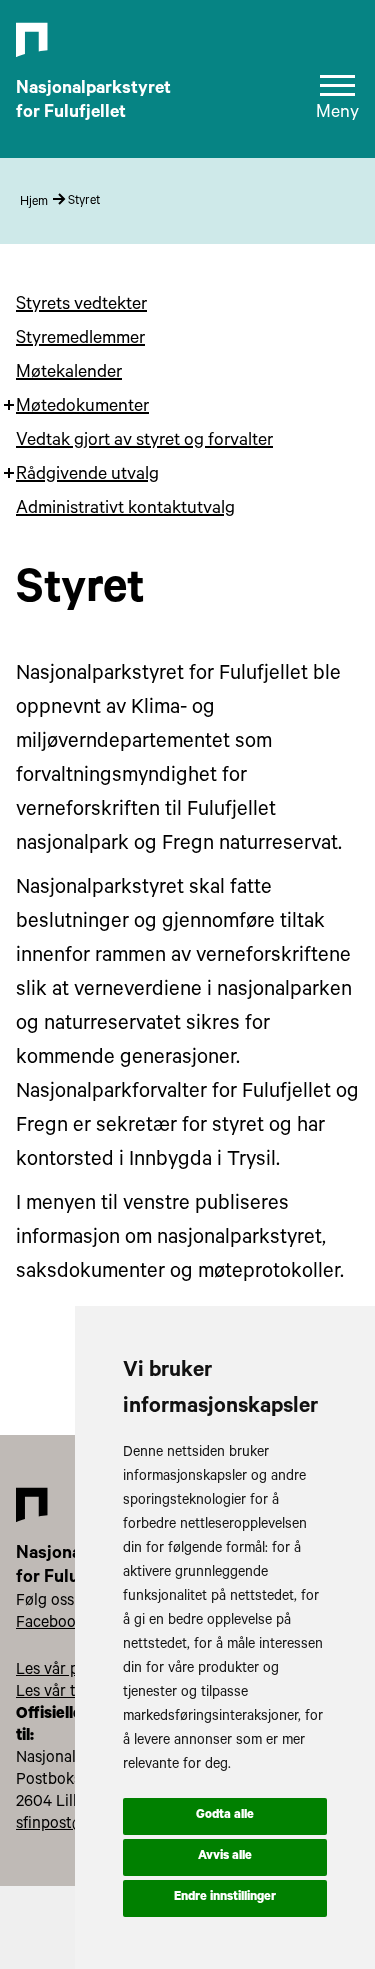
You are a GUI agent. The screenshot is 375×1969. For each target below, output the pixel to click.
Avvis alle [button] (225, 1857)
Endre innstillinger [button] (225, 1898)
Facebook (50, 1624)
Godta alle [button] (225, 1816)
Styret (84, 202)
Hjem (34, 203)
